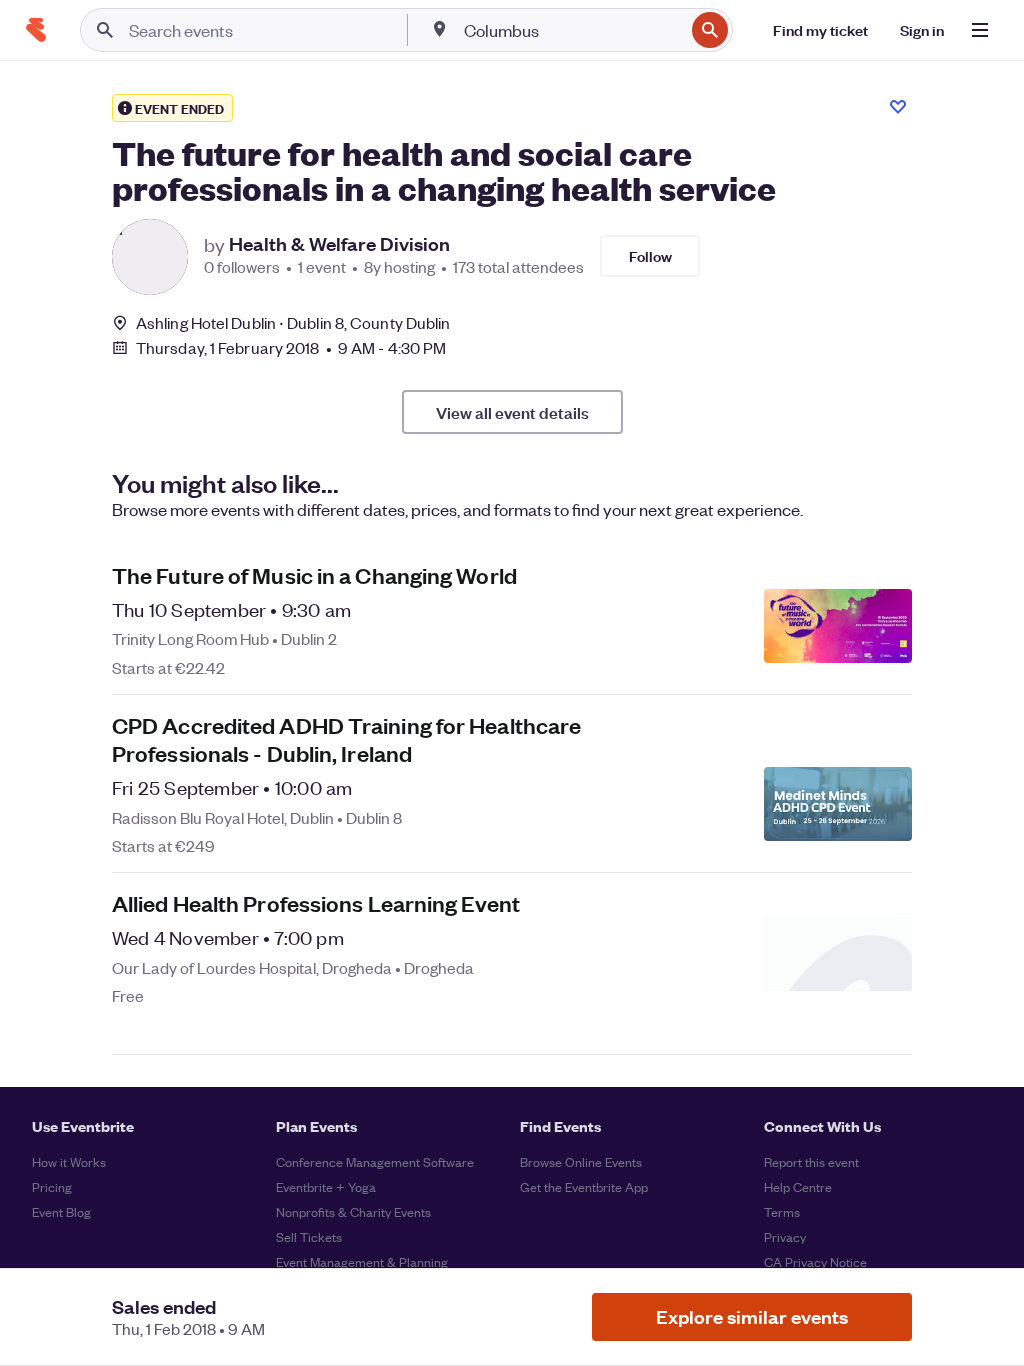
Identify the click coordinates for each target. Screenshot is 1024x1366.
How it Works (69, 1161)
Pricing (52, 1186)
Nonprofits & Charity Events (353, 1211)
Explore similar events (752, 1316)
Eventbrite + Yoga (326, 1186)
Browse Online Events (581, 1161)
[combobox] (572, 30)
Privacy (785, 1236)
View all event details (512, 412)
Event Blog (61, 1211)
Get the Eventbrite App (584, 1186)
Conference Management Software (375, 1161)
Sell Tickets (309, 1236)
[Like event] (898, 107)
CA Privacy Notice (815, 1261)
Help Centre (798, 1186)
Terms (782, 1211)
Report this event (811, 1161)
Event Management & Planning (362, 1261)
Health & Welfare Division (339, 244)
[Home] (36, 30)
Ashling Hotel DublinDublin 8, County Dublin (293, 322)
